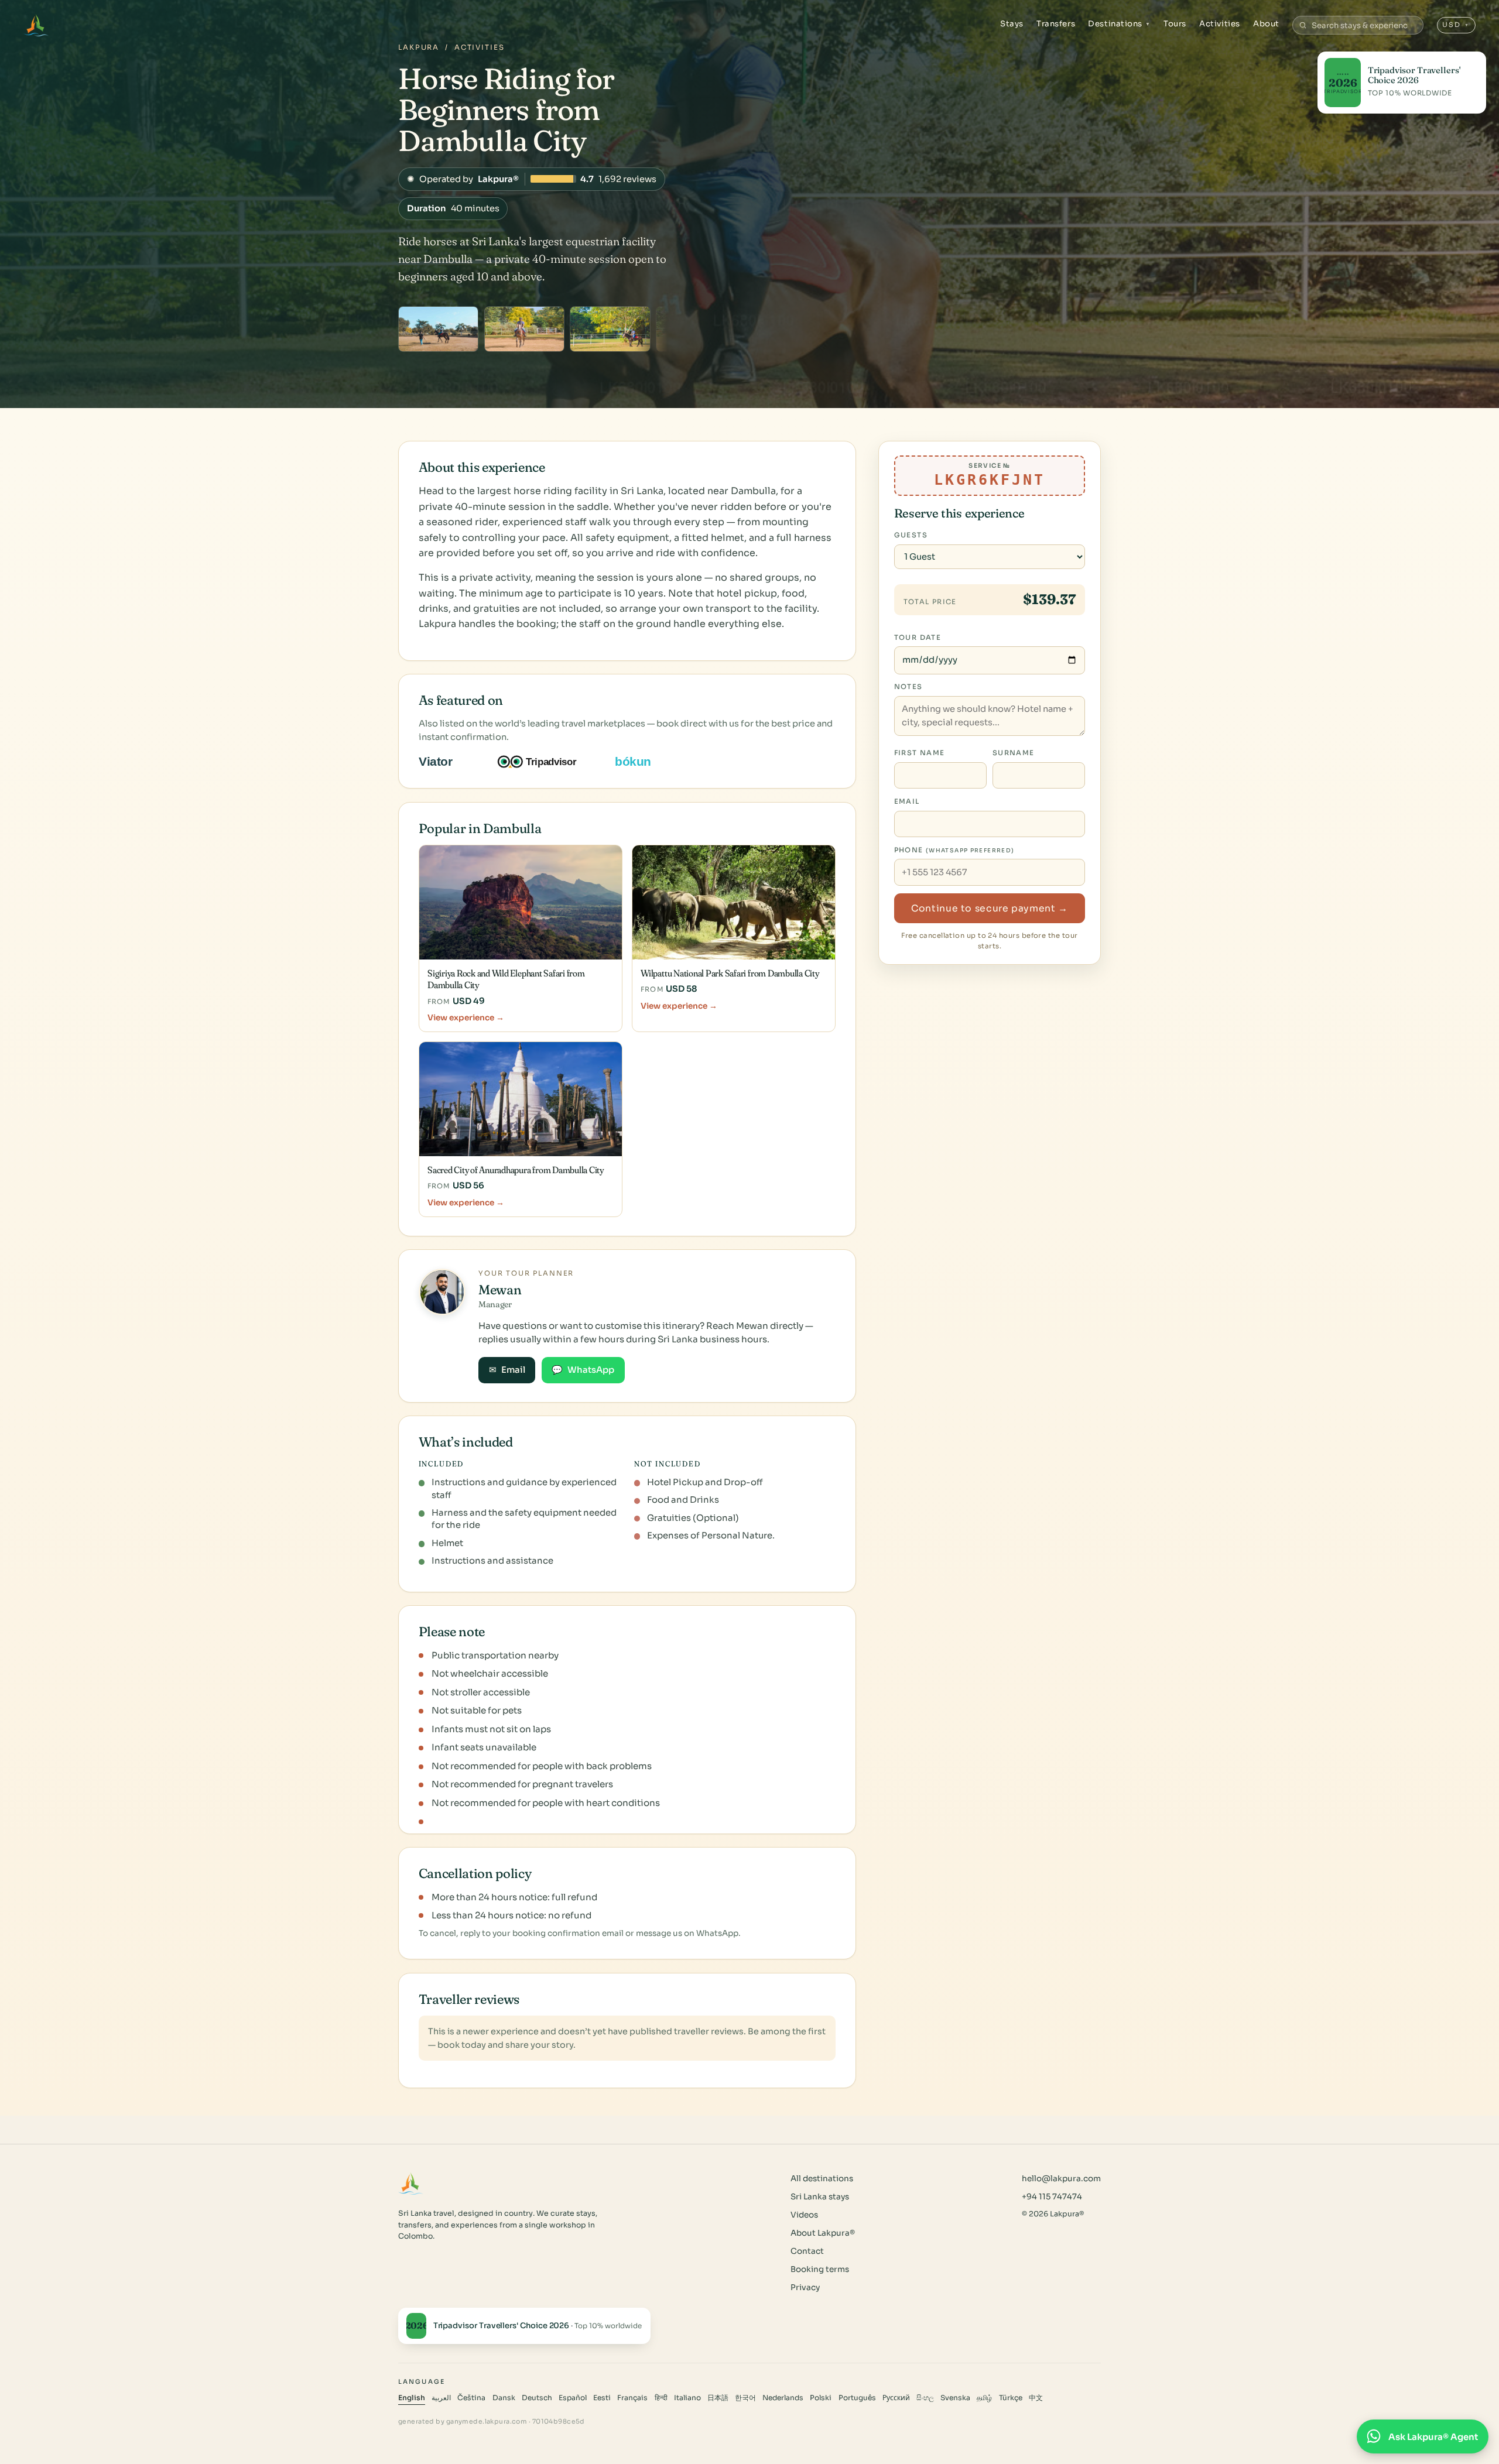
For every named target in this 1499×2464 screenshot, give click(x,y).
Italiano (687, 2398)
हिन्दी (661, 2398)
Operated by (532, 179)
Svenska (955, 2398)
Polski (821, 2398)
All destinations (822, 2179)
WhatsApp (583, 1370)
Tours (1175, 24)
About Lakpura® (823, 2233)
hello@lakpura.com (1061, 2179)
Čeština (471, 2398)
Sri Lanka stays (820, 2197)
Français (632, 2398)
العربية (441, 2398)
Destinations (1119, 24)
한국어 (745, 2398)
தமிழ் (984, 2398)
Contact (807, 2251)
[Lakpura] (36, 25)
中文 (1036, 2398)
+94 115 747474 (1052, 2197)
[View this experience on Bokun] (641, 762)
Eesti (602, 2398)
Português (857, 2398)
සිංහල (925, 2398)
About (1266, 24)
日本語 (718, 2398)
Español (573, 2398)
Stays (1012, 24)
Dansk (504, 2398)
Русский (896, 2398)
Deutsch (537, 2398)
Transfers (1056, 24)
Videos (804, 2215)
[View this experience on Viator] (449, 762)
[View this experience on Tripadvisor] (547, 762)
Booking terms (820, 2269)
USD (1456, 25)
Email (507, 1370)
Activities (1219, 24)
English (412, 2398)
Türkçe (1011, 2398)
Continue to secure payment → (990, 909)
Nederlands (783, 2398)
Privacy (805, 2287)
